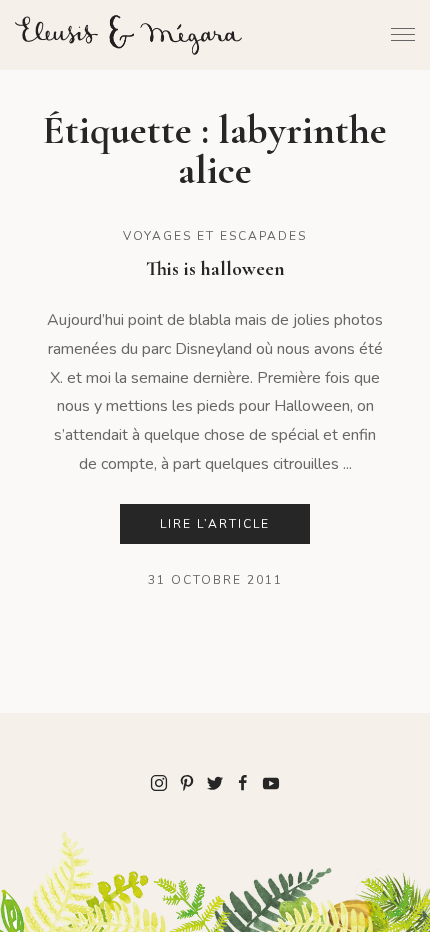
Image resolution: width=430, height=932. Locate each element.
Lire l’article (215, 524)
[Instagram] (159, 782)
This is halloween (215, 269)
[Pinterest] (187, 782)
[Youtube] (271, 782)
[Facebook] (243, 782)
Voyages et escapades (215, 236)
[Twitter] (215, 782)
